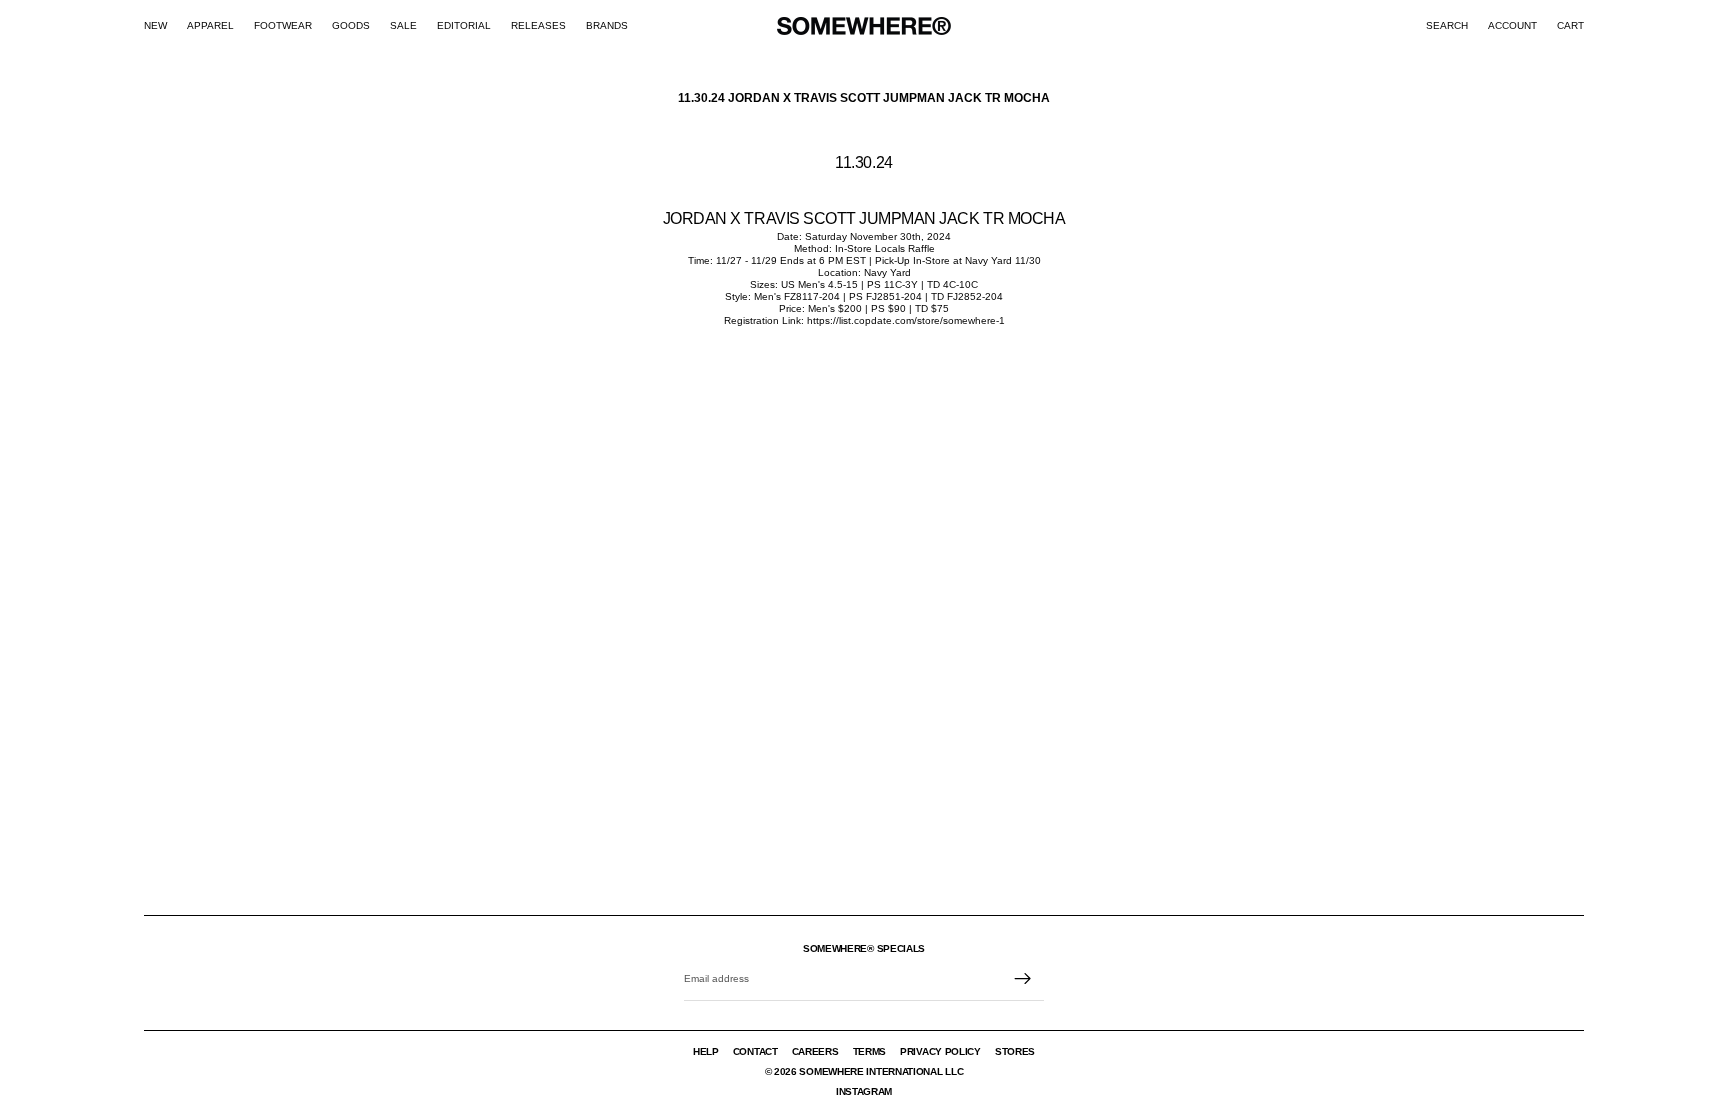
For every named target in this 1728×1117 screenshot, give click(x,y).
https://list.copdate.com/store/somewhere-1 (906, 320)
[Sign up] (1023, 979)
